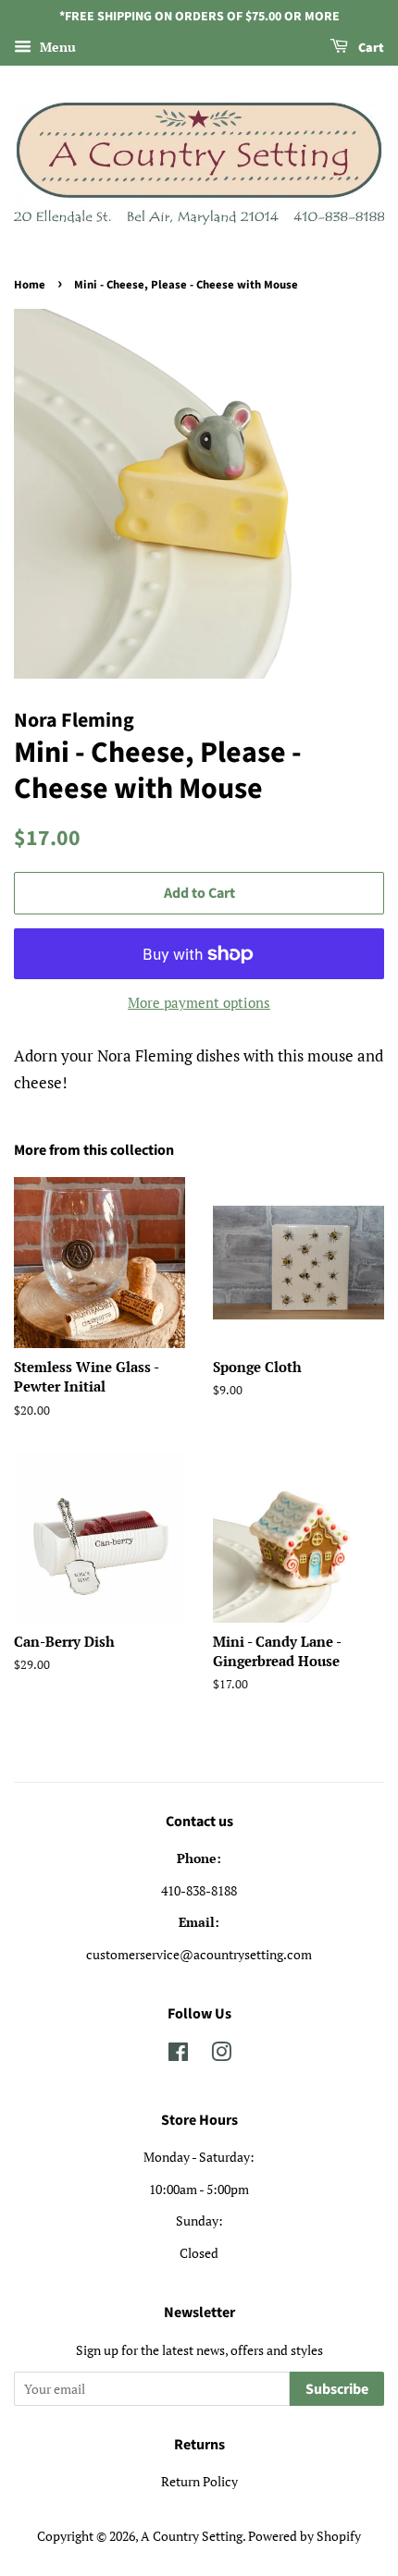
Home (30, 285)
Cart (370, 48)
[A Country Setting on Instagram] (221, 2055)
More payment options (199, 1002)
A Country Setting (192, 2536)
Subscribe (337, 2389)
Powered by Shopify (305, 2536)
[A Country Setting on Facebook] (178, 2055)
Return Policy (199, 2481)
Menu (56, 47)
